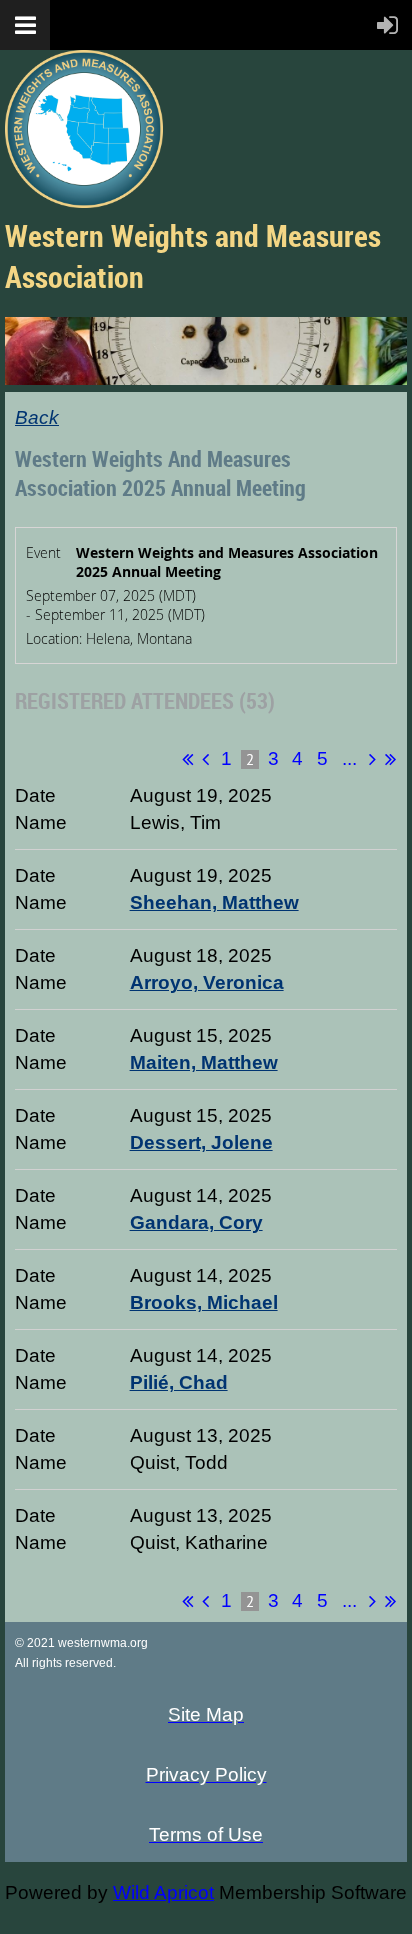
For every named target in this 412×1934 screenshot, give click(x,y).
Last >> (390, 759)
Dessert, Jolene (201, 1142)
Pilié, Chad (179, 1382)
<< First (187, 759)
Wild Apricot (163, 1892)
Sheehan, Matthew (214, 902)
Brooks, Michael (204, 1302)
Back (37, 417)
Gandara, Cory (196, 1222)
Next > (372, 759)
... (349, 758)
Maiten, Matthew (204, 1062)
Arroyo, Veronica (207, 982)
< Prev (205, 759)
